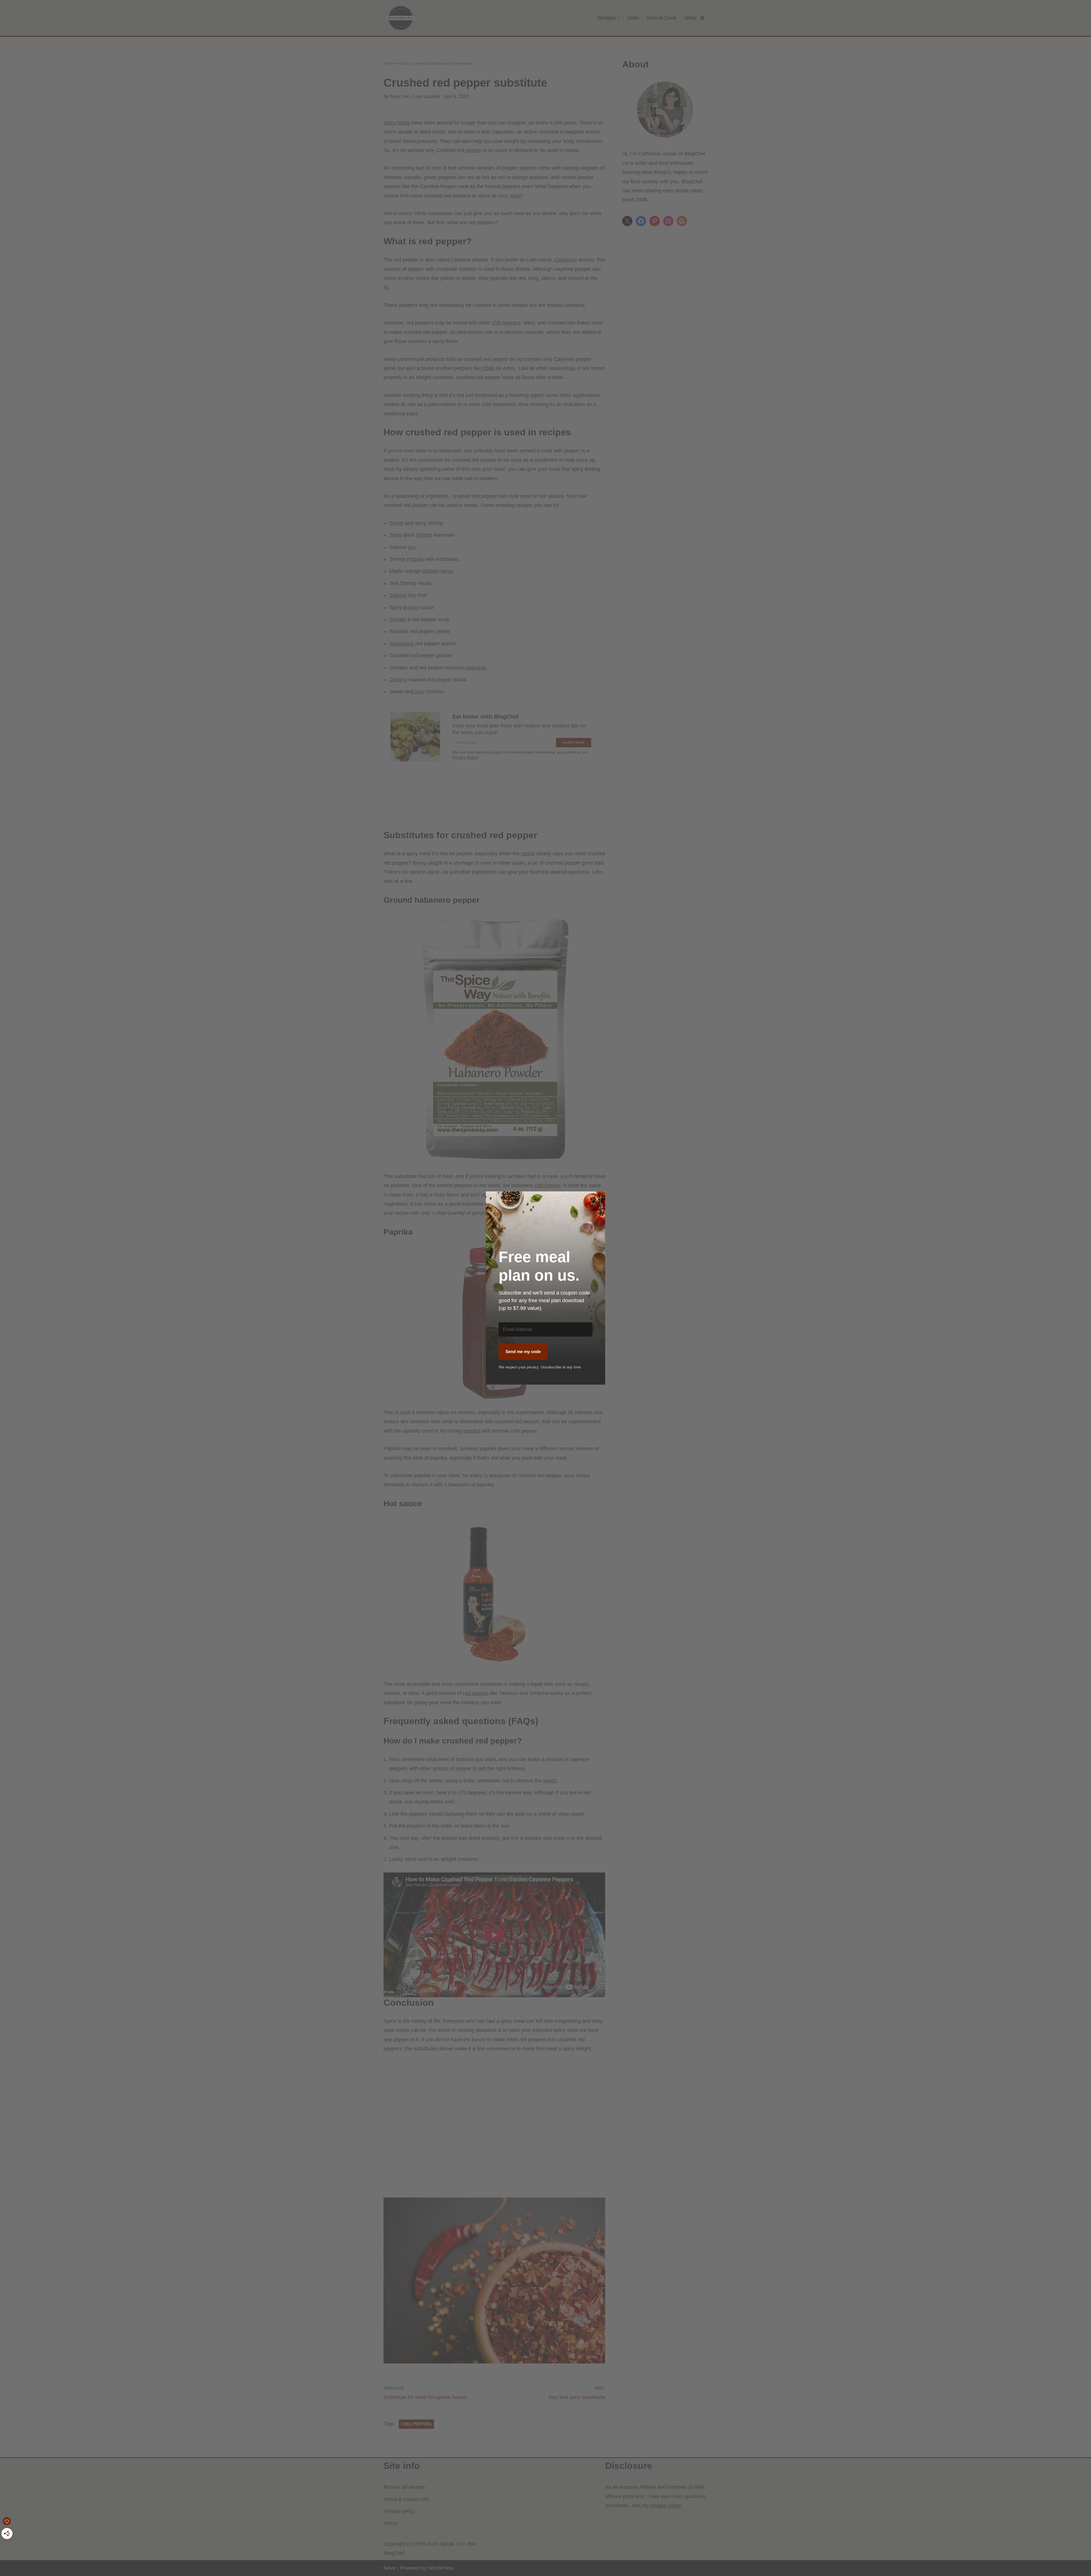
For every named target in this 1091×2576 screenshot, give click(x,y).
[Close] (597, 1199)
